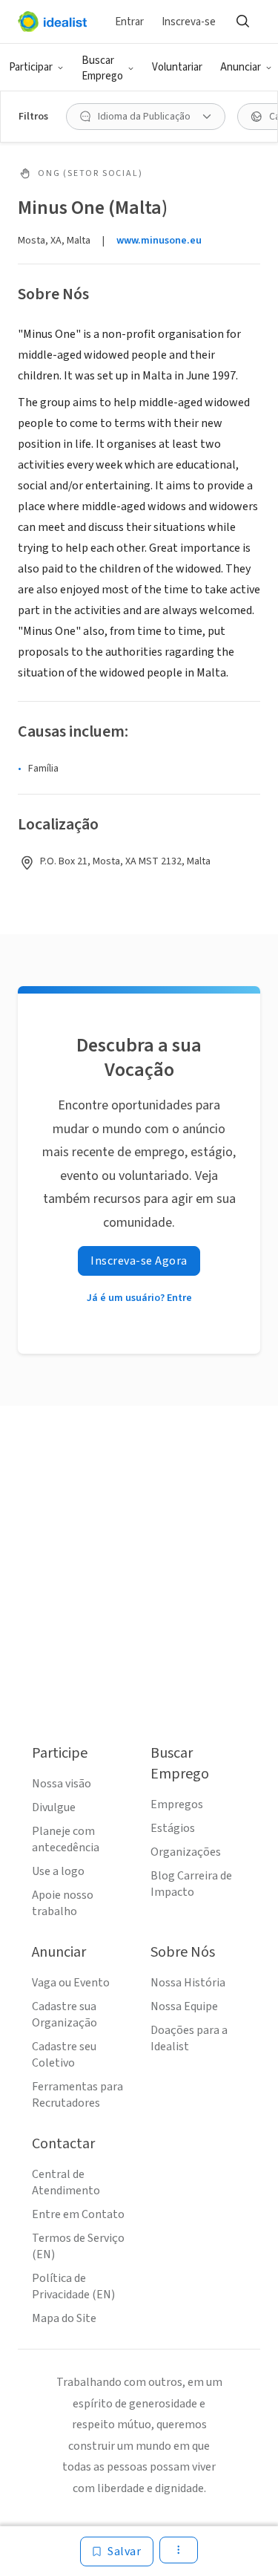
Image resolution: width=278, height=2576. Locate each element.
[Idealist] (52, 22)
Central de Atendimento (66, 2182)
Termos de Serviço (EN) (78, 2246)
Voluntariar (177, 67)
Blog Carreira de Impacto (191, 1884)
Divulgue (54, 1807)
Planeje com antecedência (66, 1839)
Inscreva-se (189, 22)
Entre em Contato (78, 2214)
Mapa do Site (64, 2318)
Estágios (173, 1828)
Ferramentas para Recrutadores (77, 2095)
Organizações (186, 1852)
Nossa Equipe (184, 2006)
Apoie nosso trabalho (63, 1903)
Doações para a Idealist (189, 2038)
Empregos (177, 1804)
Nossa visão (62, 1784)
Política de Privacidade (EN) (73, 2286)
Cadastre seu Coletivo (64, 2055)
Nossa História (188, 1983)
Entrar (129, 22)
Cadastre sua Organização (64, 2015)
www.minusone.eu (159, 241)
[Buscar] (242, 22)
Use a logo (58, 1871)
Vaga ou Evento (71, 1983)
